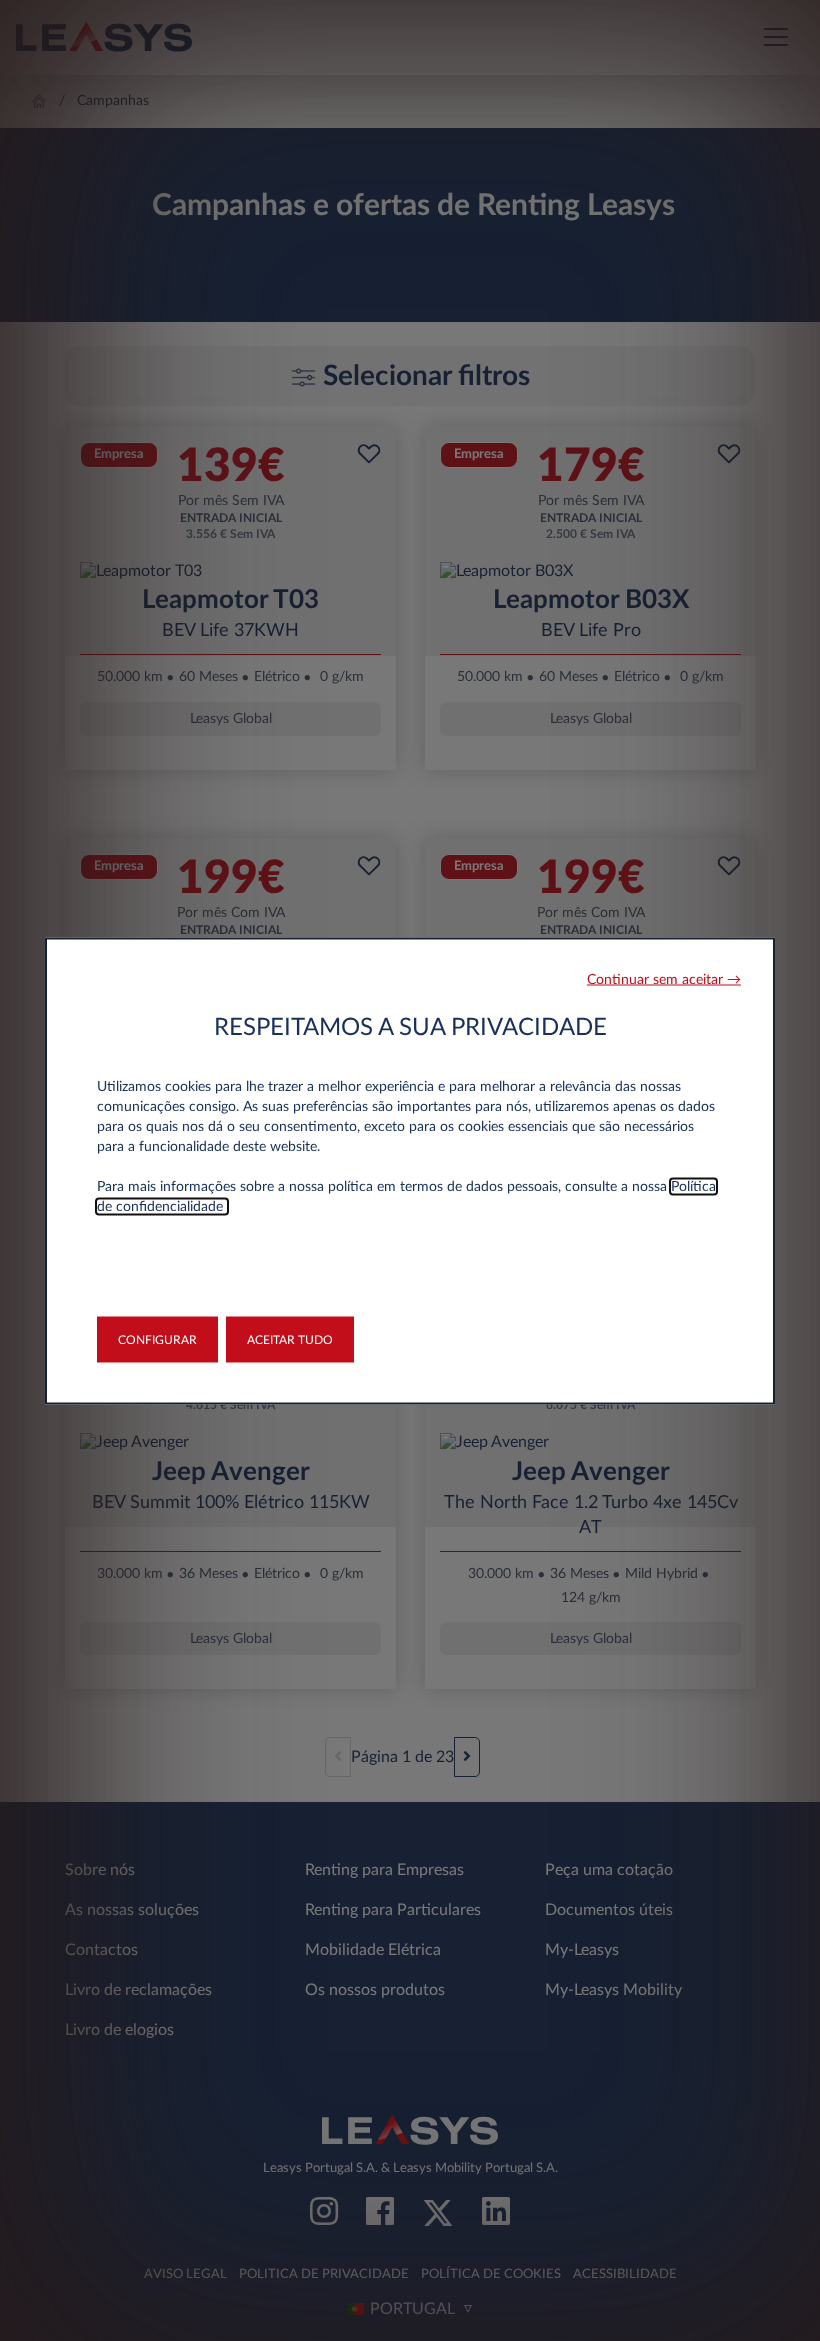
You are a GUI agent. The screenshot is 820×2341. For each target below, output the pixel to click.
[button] (664, 979)
